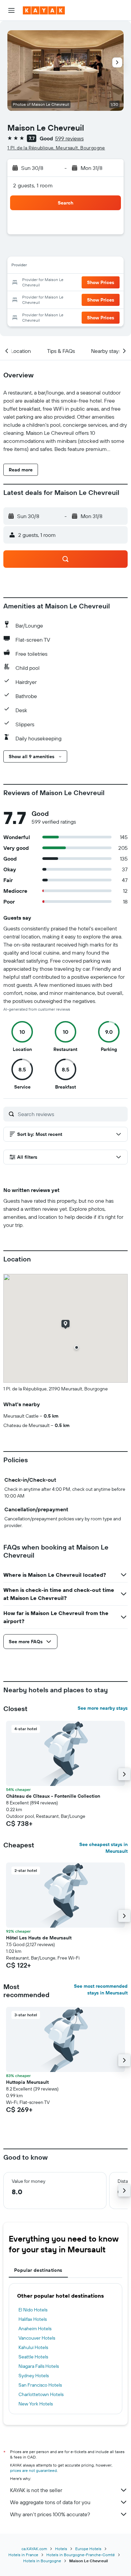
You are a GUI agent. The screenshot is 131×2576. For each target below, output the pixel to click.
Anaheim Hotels (35, 2329)
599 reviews (69, 138)
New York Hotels (36, 2404)
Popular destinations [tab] (38, 2270)
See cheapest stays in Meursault (103, 1848)
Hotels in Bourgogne (42, 2561)
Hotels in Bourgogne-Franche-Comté (81, 2555)
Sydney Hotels (34, 2376)
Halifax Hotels (33, 2319)
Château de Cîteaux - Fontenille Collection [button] (53, 1796)
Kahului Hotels (33, 2347)
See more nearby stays (103, 1708)
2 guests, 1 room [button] (33, 185)
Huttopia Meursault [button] (27, 2082)
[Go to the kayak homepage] (44, 10)
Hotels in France (23, 2555)
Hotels (61, 2549)
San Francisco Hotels (40, 2385)
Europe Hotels (88, 2549)
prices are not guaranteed (33, 2470)
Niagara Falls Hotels (39, 2366)
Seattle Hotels (33, 2357)
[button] (11, 10)
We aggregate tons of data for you (50, 2502)
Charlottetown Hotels (41, 2394)
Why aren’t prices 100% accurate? (50, 2514)
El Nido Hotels (33, 2310)
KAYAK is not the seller (36, 2490)
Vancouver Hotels (37, 2338)
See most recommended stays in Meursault (101, 1989)
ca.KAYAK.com (34, 2549)
